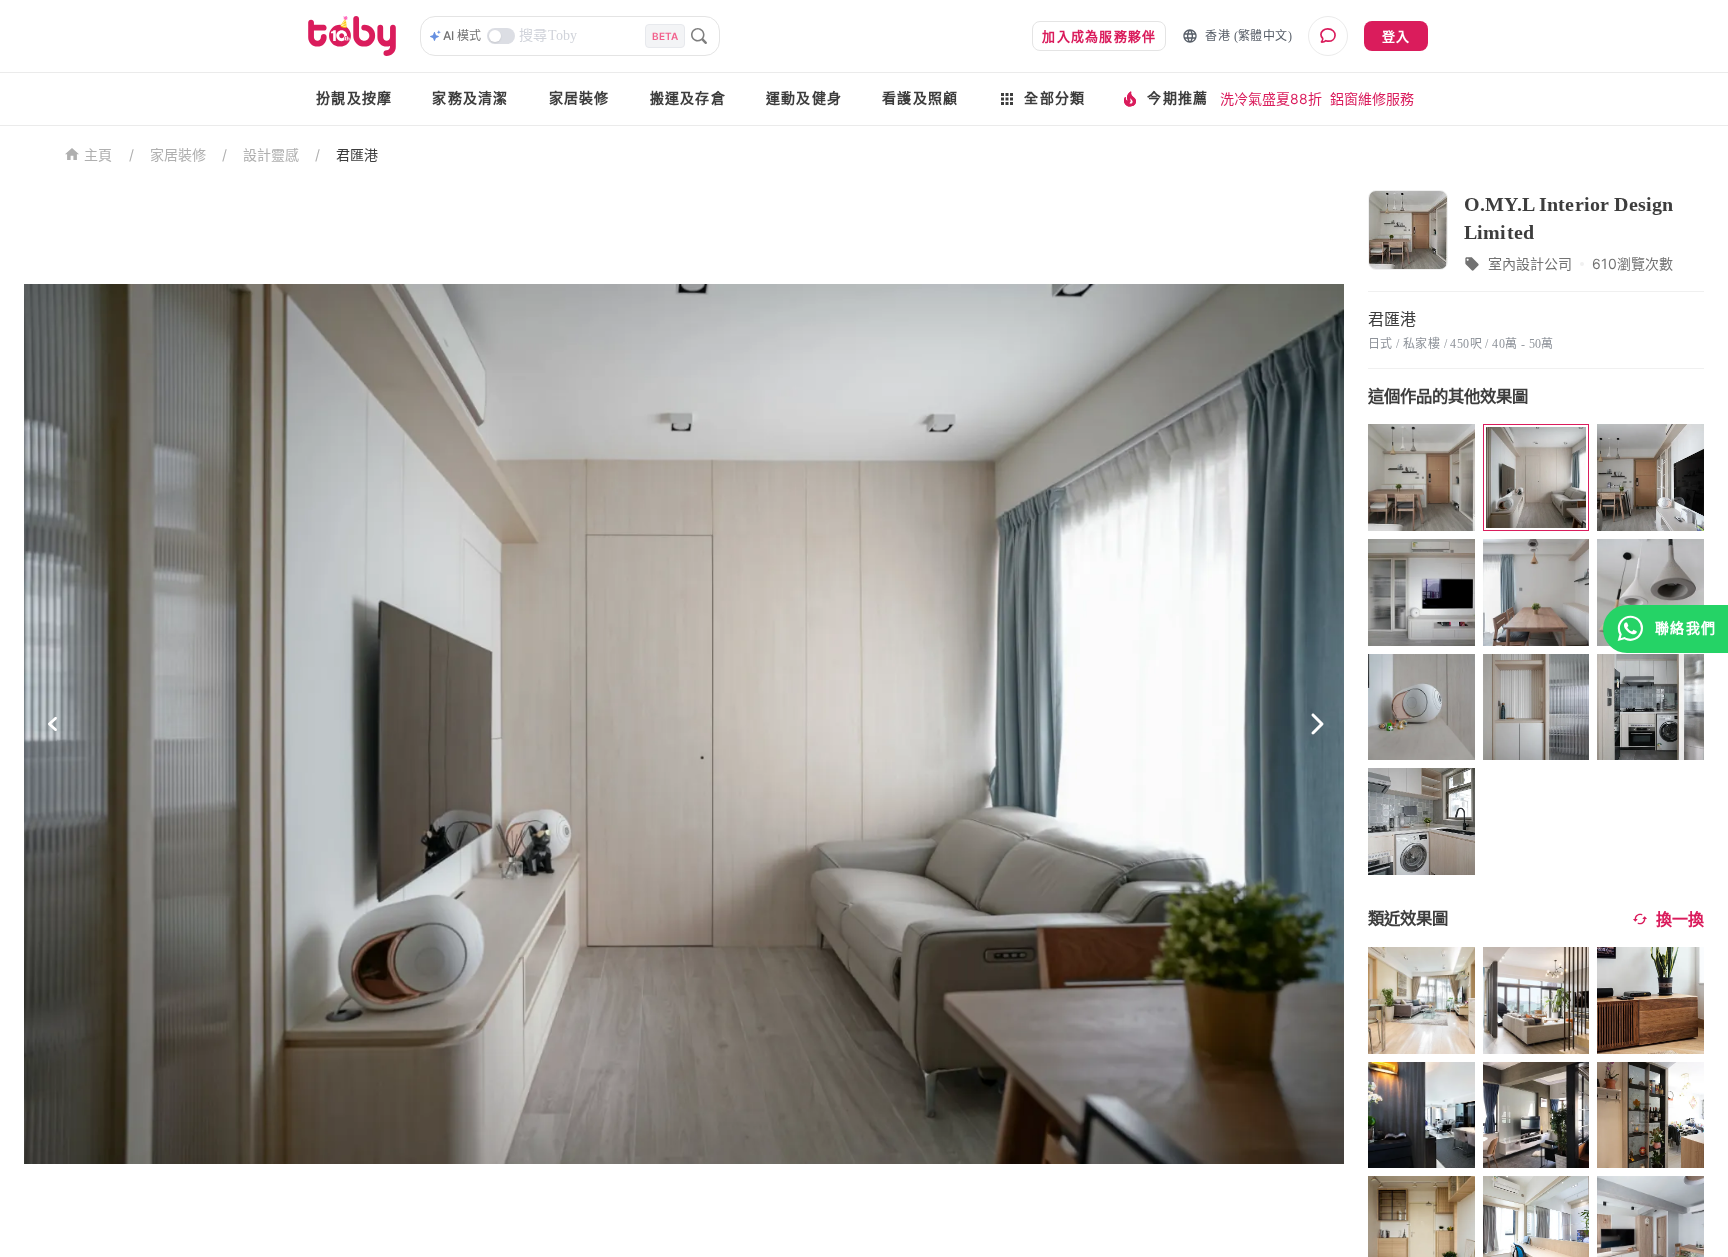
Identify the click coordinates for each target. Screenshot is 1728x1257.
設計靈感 (271, 154)
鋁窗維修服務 (1372, 98)
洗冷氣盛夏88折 (1271, 98)
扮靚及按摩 (354, 98)
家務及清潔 (470, 98)
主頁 (98, 155)
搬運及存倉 (688, 98)
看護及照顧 (920, 98)
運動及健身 (804, 98)
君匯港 (357, 154)
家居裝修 (579, 98)
